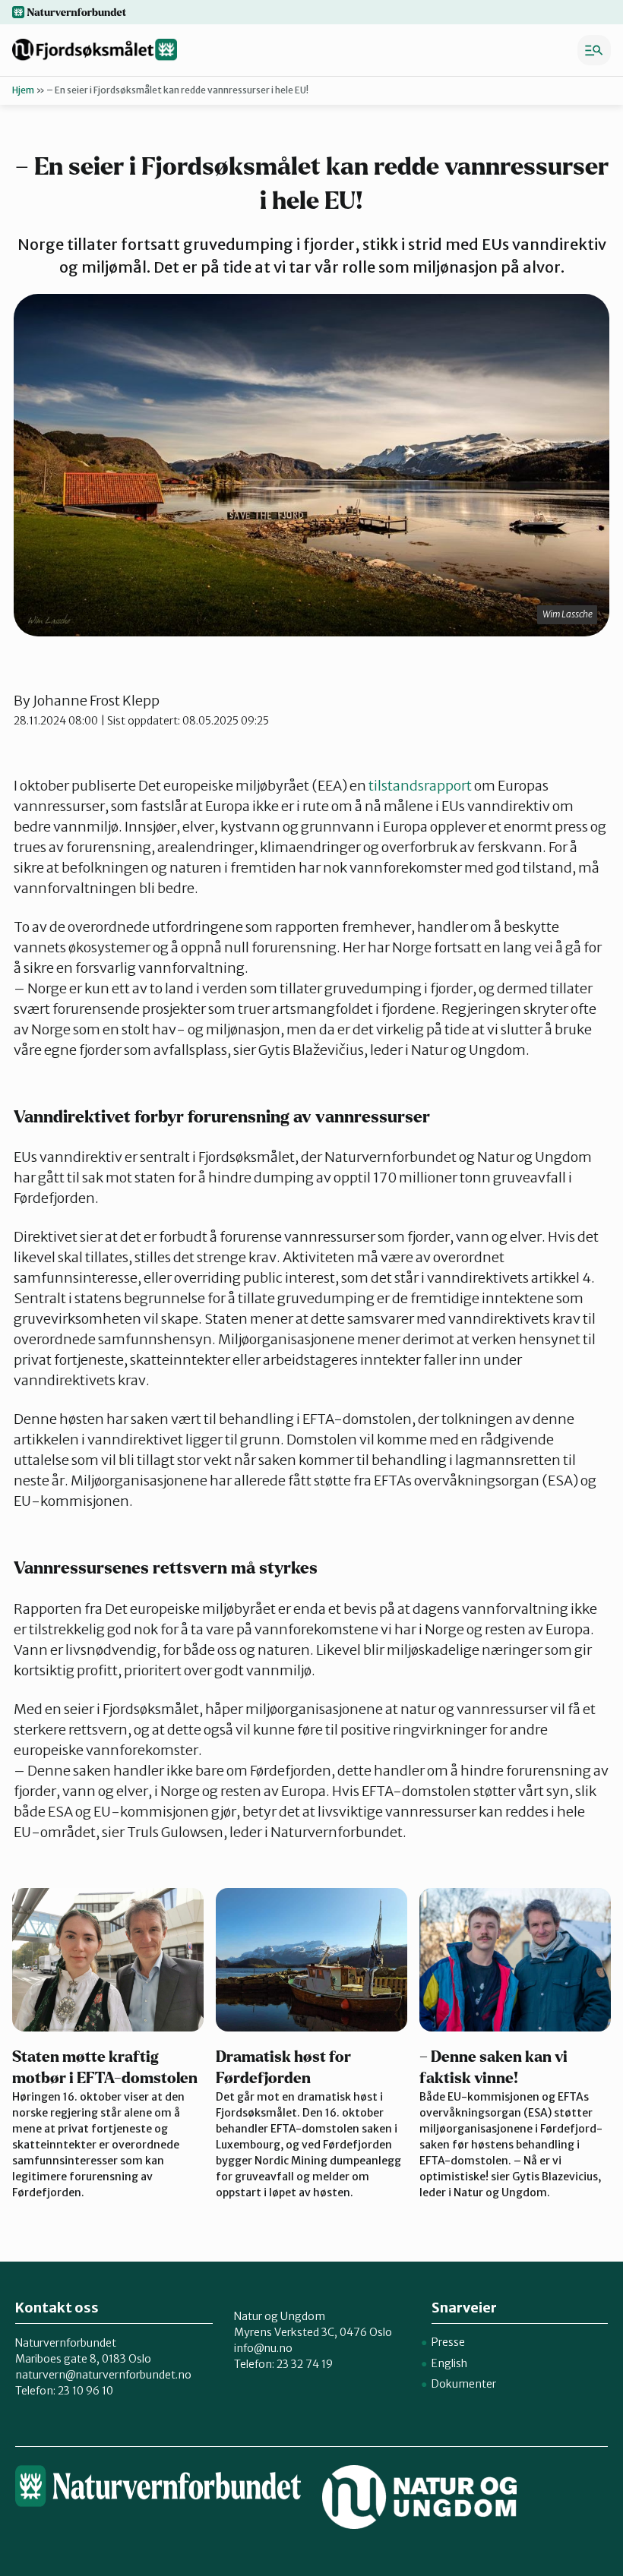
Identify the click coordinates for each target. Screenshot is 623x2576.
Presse (448, 2342)
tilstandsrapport (420, 786)
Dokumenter (464, 2384)
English (449, 2363)
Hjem (23, 90)
